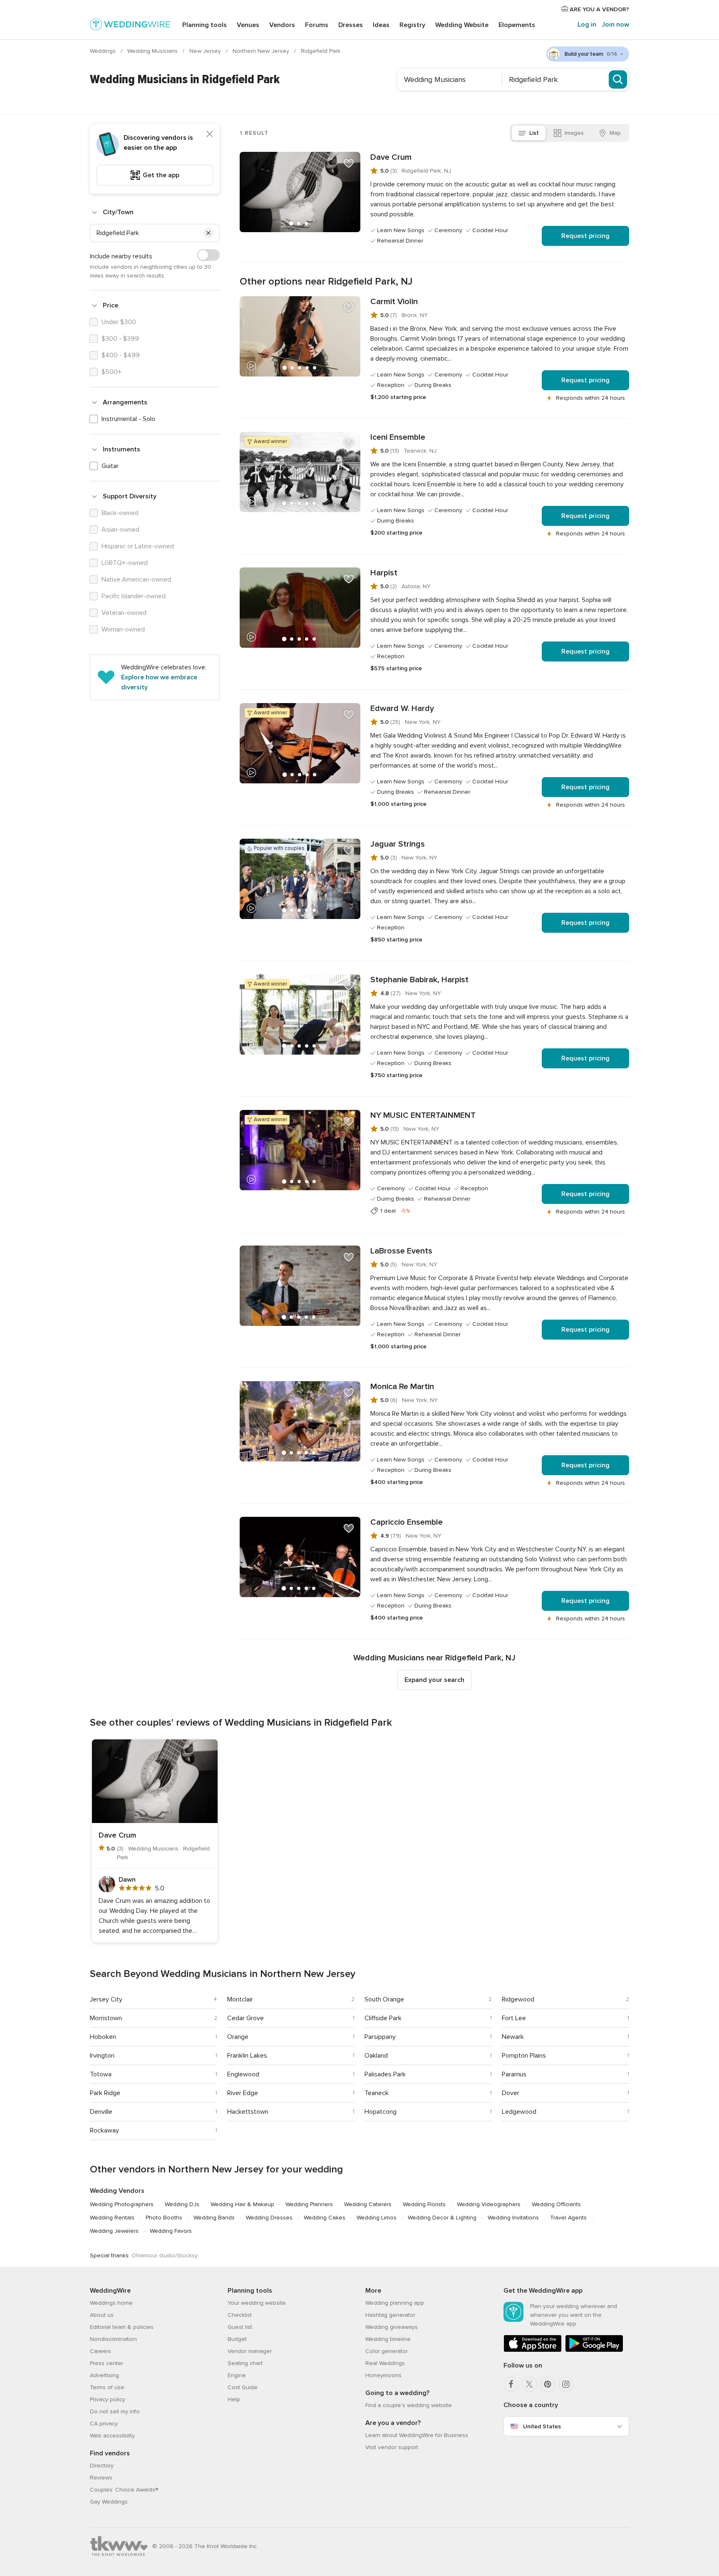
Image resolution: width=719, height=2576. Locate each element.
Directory (102, 2466)
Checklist (240, 2315)
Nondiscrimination (113, 2339)
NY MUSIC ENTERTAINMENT (423, 1115)
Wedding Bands (214, 2218)
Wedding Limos (377, 2218)
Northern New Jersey (262, 51)
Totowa (101, 2074)
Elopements (517, 25)
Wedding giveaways (392, 2327)
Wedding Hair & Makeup (242, 2204)
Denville (101, 2112)
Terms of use (107, 2387)
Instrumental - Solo (128, 419)
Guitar (110, 466)
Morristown (106, 2018)
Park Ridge (105, 2093)
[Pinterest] (548, 2384)
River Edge (243, 2093)
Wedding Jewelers (114, 2231)
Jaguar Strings (398, 844)
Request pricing (585, 236)
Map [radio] (615, 133)
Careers (100, 2351)
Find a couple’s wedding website (409, 2405)
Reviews (101, 2478)
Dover (511, 2093)
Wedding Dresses (269, 2218)
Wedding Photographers (122, 2204)
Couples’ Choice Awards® (124, 2490)
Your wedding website (257, 2303)
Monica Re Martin (402, 1387)
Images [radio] (574, 133)
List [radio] (534, 133)
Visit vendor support (392, 2447)
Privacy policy (108, 2399)
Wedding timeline (388, 2339)
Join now (615, 25)
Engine (237, 2375)
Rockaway (104, 2130)
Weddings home (111, 2303)
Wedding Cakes (325, 2218)
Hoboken (103, 2037)
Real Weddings (385, 2363)
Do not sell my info (115, 2411)
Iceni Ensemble (398, 437)
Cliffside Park (383, 2018)
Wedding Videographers (489, 2204)
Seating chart (245, 2363)
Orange (238, 2037)
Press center (107, 2363)
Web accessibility (112, 2436)
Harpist (384, 573)
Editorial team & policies (122, 2327)
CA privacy (104, 2424)
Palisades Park (385, 2074)
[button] (208, 233)
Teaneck (377, 2093)
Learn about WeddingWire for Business (417, 2435)
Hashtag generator (390, 2315)
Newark (513, 2037)
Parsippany (380, 2037)
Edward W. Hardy (402, 708)
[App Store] (533, 2350)
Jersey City (106, 1999)
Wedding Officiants (556, 2204)
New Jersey (206, 51)
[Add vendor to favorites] (349, 163)
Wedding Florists (424, 2204)
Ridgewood (518, 1999)
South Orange (384, 1999)
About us (102, 2315)
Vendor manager (250, 2351)
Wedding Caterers (368, 2204)
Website (462, 25)
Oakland (376, 2056)
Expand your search (434, 1680)
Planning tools (205, 25)
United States (542, 2426)
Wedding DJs (182, 2204)
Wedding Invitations (513, 2218)
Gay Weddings (109, 2502)
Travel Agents (568, 2218)
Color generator (387, 2351)
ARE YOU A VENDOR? (599, 9)
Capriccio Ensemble (407, 1522)
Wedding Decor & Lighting (442, 2218)
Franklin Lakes (247, 2056)
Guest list (240, 2327)
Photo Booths (164, 2218)
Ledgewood (519, 2112)
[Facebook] (511, 2384)
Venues (248, 25)
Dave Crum (391, 157)
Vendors (282, 25)
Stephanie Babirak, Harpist (419, 980)
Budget (237, 2339)
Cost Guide (243, 2387)
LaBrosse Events (401, 1251)
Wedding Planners (309, 2204)
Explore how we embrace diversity (159, 682)
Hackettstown (248, 2112)
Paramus (514, 2074)
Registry (412, 25)
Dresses (351, 25)
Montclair (240, 1999)
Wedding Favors (171, 2231)
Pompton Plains (524, 2056)
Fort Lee (514, 2018)
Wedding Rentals (112, 2218)
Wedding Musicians (153, 51)
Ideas (381, 25)
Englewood (243, 2074)
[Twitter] (529, 2384)
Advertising (104, 2375)
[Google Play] (594, 2350)
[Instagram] (566, 2384)
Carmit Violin (394, 302)
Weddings (104, 51)
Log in (587, 25)
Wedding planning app (395, 2303)
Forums (317, 25)
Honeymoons (383, 2375)
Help (234, 2399)
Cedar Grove (245, 2018)
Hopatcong (381, 2112)
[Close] (210, 134)
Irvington (102, 2056)
